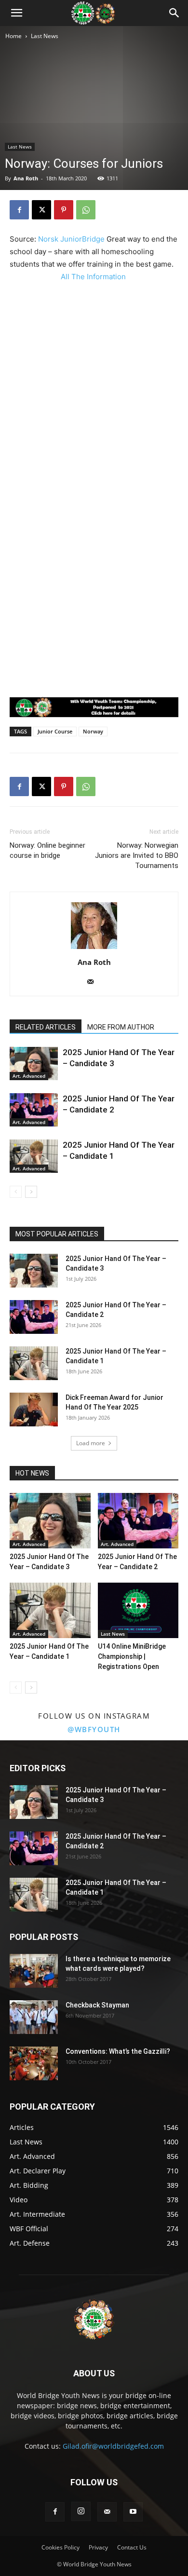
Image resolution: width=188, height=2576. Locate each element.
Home (13, 36)
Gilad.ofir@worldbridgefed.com (113, 2446)
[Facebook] (19, 210)
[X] (41, 210)
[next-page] (31, 1192)
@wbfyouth (94, 1729)
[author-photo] (94, 949)
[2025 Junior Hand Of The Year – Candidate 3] (34, 1064)
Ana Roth (26, 178)
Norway (93, 731)
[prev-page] (16, 1192)
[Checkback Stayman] (34, 2017)
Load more (91, 1443)
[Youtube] (133, 2512)
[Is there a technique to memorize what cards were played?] (34, 1971)
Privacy (98, 2547)
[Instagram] (81, 2511)
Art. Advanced (29, 1076)
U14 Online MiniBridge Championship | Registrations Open (132, 1656)
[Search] (175, 13)
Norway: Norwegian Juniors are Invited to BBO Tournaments (137, 855)
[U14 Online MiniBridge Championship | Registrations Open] (138, 1610)
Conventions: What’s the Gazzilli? (118, 2051)
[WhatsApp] (86, 210)
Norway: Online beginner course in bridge (47, 850)
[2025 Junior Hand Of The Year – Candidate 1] (34, 1156)
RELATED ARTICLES (46, 1027)
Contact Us (132, 2547)
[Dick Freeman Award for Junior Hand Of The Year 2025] (34, 1410)
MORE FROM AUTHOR (121, 1027)
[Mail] (94, 982)
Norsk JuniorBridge (71, 239)
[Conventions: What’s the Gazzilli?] (34, 2063)
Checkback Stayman (97, 2005)
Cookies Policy (60, 2547)
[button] (16, 13)
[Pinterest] (64, 210)
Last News (45, 36)
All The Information (94, 277)
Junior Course (55, 731)
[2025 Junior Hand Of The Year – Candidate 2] (34, 1110)
